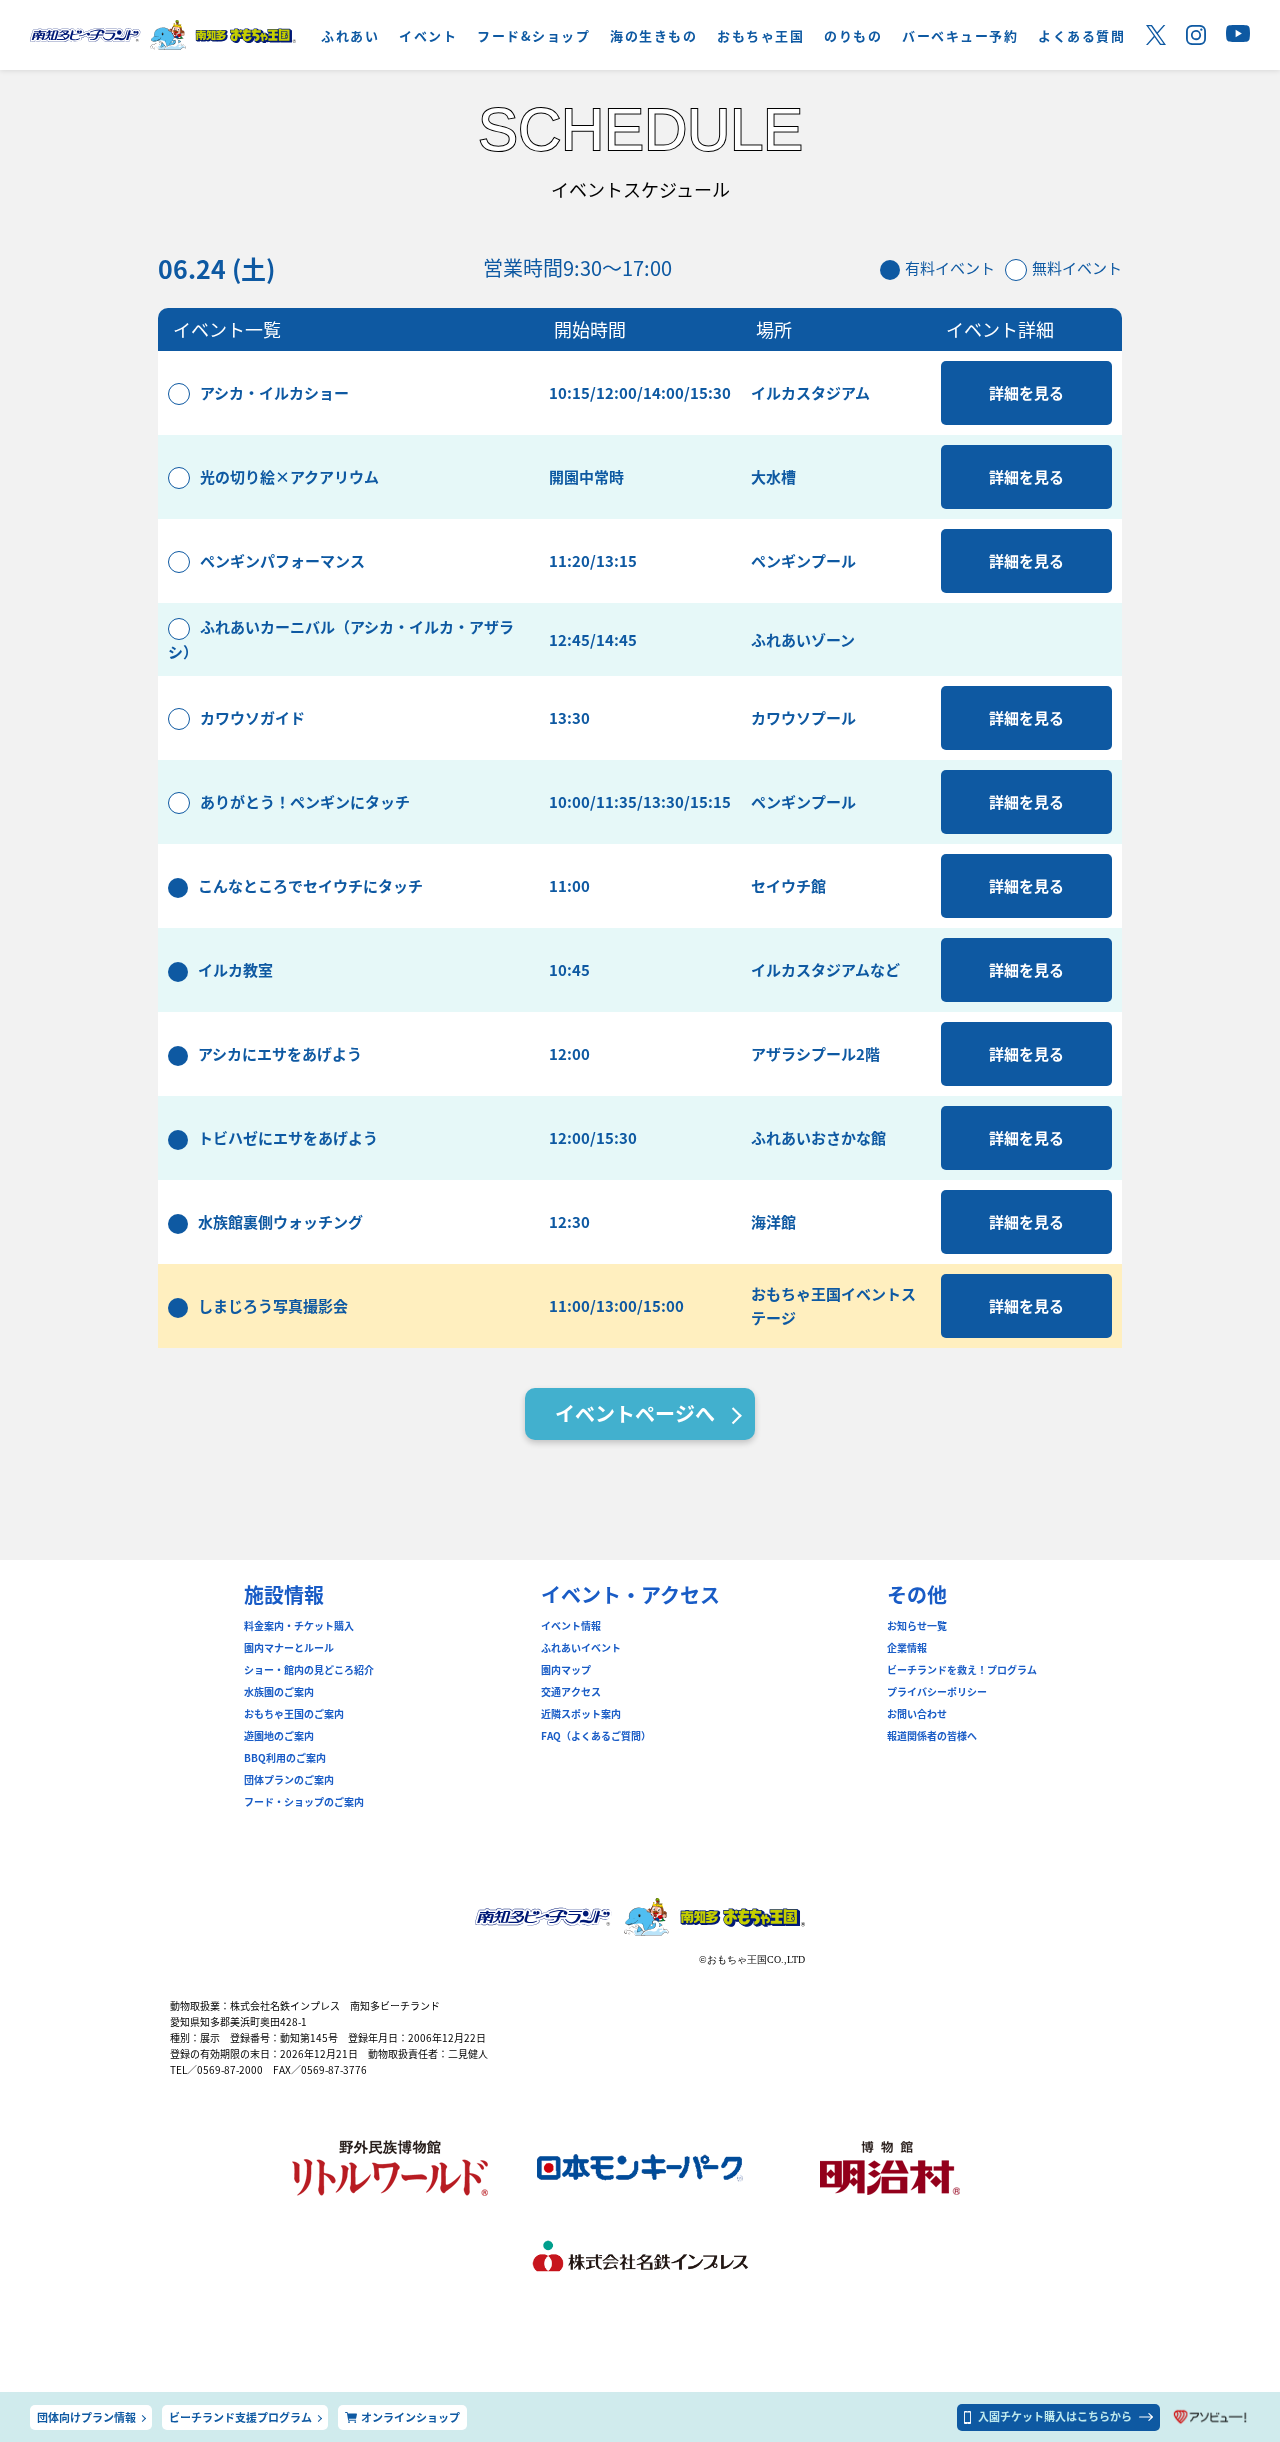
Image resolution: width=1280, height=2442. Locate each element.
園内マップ (566, 1670)
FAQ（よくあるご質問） (596, 1736)
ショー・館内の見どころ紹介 (309, 1670)
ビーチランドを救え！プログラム (962, 1670)
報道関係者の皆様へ (932, 1736)
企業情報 (907, 1648)
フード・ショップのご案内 (304, 1802)
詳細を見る (1026, 392)
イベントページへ (635, 1413)
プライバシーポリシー (937, 1692)
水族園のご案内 (279, 1692)
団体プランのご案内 (289, 1780)
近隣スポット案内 (581, 1714)
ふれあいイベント (581, 1648)
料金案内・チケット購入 (299, 1626)
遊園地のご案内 (279, 1736)
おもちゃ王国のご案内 (294, 1714)
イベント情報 (571, 1626)
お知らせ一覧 (917, 1626)
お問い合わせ (917, 1714)
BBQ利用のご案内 (285, 1758)
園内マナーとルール (289, 1648)
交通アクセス (571, 1692)
